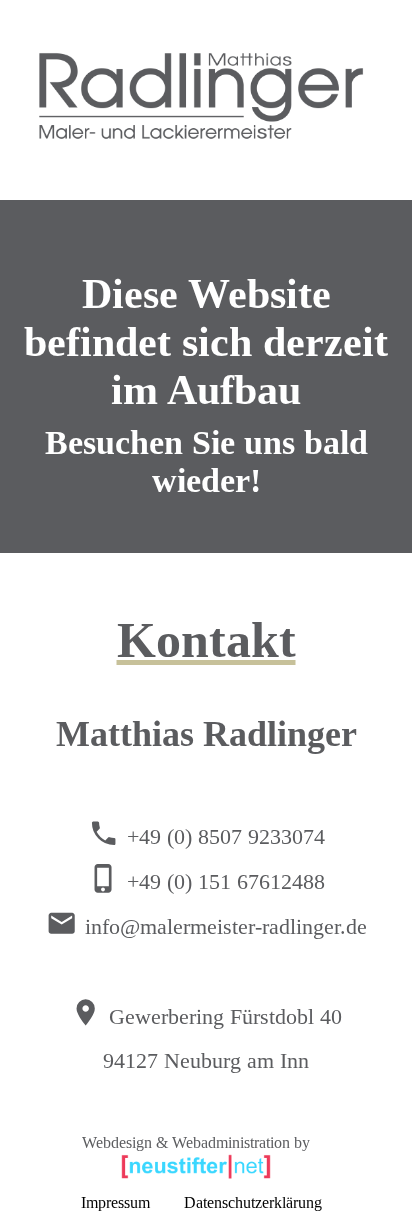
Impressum (115, 1202)
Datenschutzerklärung (253, 1202)
